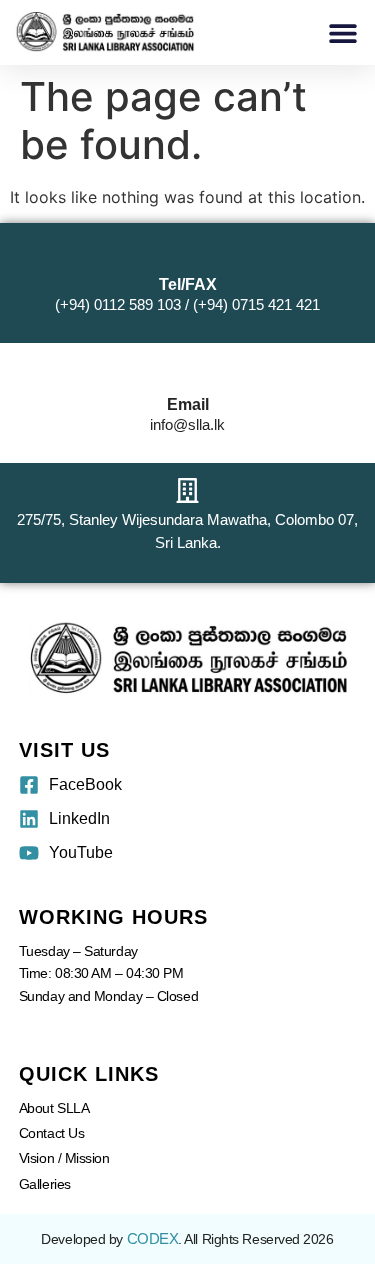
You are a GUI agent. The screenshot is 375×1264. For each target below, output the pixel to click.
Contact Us (52, 1133)
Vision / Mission (64, 1158)
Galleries (45, 1184)
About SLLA (54, 1108)
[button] (342, 32)
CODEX (153, 1238)
